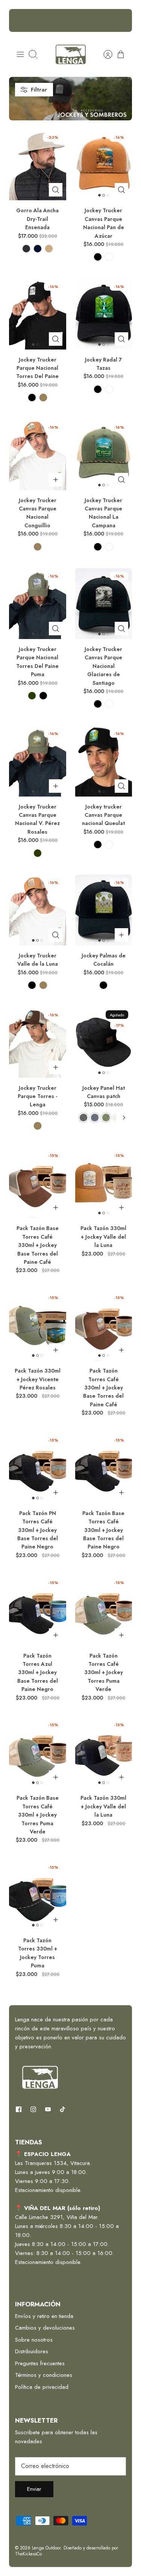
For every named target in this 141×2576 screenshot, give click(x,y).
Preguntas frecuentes (40, 2363)
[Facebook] (19, 2109)
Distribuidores (32, 2351)
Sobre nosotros (34, 2340)
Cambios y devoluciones (45, 2328)
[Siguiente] (122, 21)
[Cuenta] (104, 54)
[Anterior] (19, 21)
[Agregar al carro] (56, 480)
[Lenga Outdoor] (71, 54)
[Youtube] (48, 2109)
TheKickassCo (28, 2554)
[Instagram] (33, 2109)
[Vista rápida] (56, 190)
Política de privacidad (42, 2387)
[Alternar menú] (20, 54)
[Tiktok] (63, 2109)
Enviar (34, 2489)
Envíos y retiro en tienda (44, 2316)
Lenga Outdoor (46, 2548)
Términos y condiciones (44, 2375)
